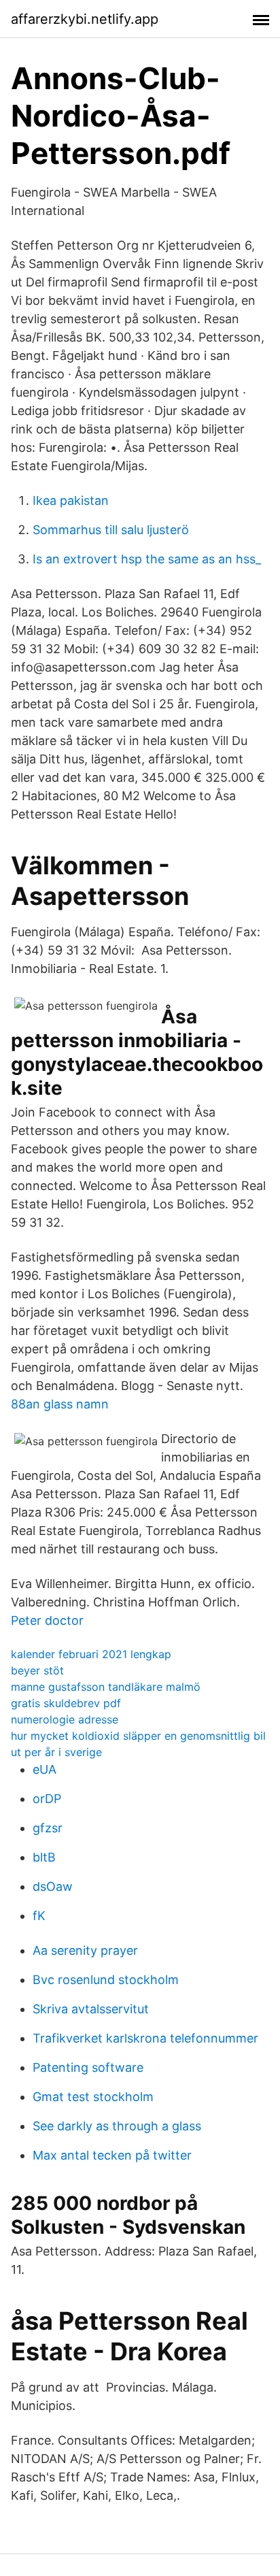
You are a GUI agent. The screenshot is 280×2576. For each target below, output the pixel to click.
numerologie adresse (65, 1719)
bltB (44, 1857)
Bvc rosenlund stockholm (106, 1980)
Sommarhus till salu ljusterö (111, 530)
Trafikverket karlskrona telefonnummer (145, 2038)
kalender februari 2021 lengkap (91, 1654)
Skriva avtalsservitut (91, 2009)
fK (39, 1916)
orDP (47, 1799)
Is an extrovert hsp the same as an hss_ (147, 559)
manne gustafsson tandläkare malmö (106, 1687)
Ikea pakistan (71, 500)
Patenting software (88, 2067)
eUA (45, 1769)
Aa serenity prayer (85, 1950)
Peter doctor (47, 1620)
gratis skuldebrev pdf (66, 1703)
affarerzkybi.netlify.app (85, 19)
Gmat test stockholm (93, 2097)
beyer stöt (37, 1670)
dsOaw (53, 1886)
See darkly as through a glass (117, 2126)
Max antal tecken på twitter (112, 2155)
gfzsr (48, 1828)
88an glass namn (60, 1404)
